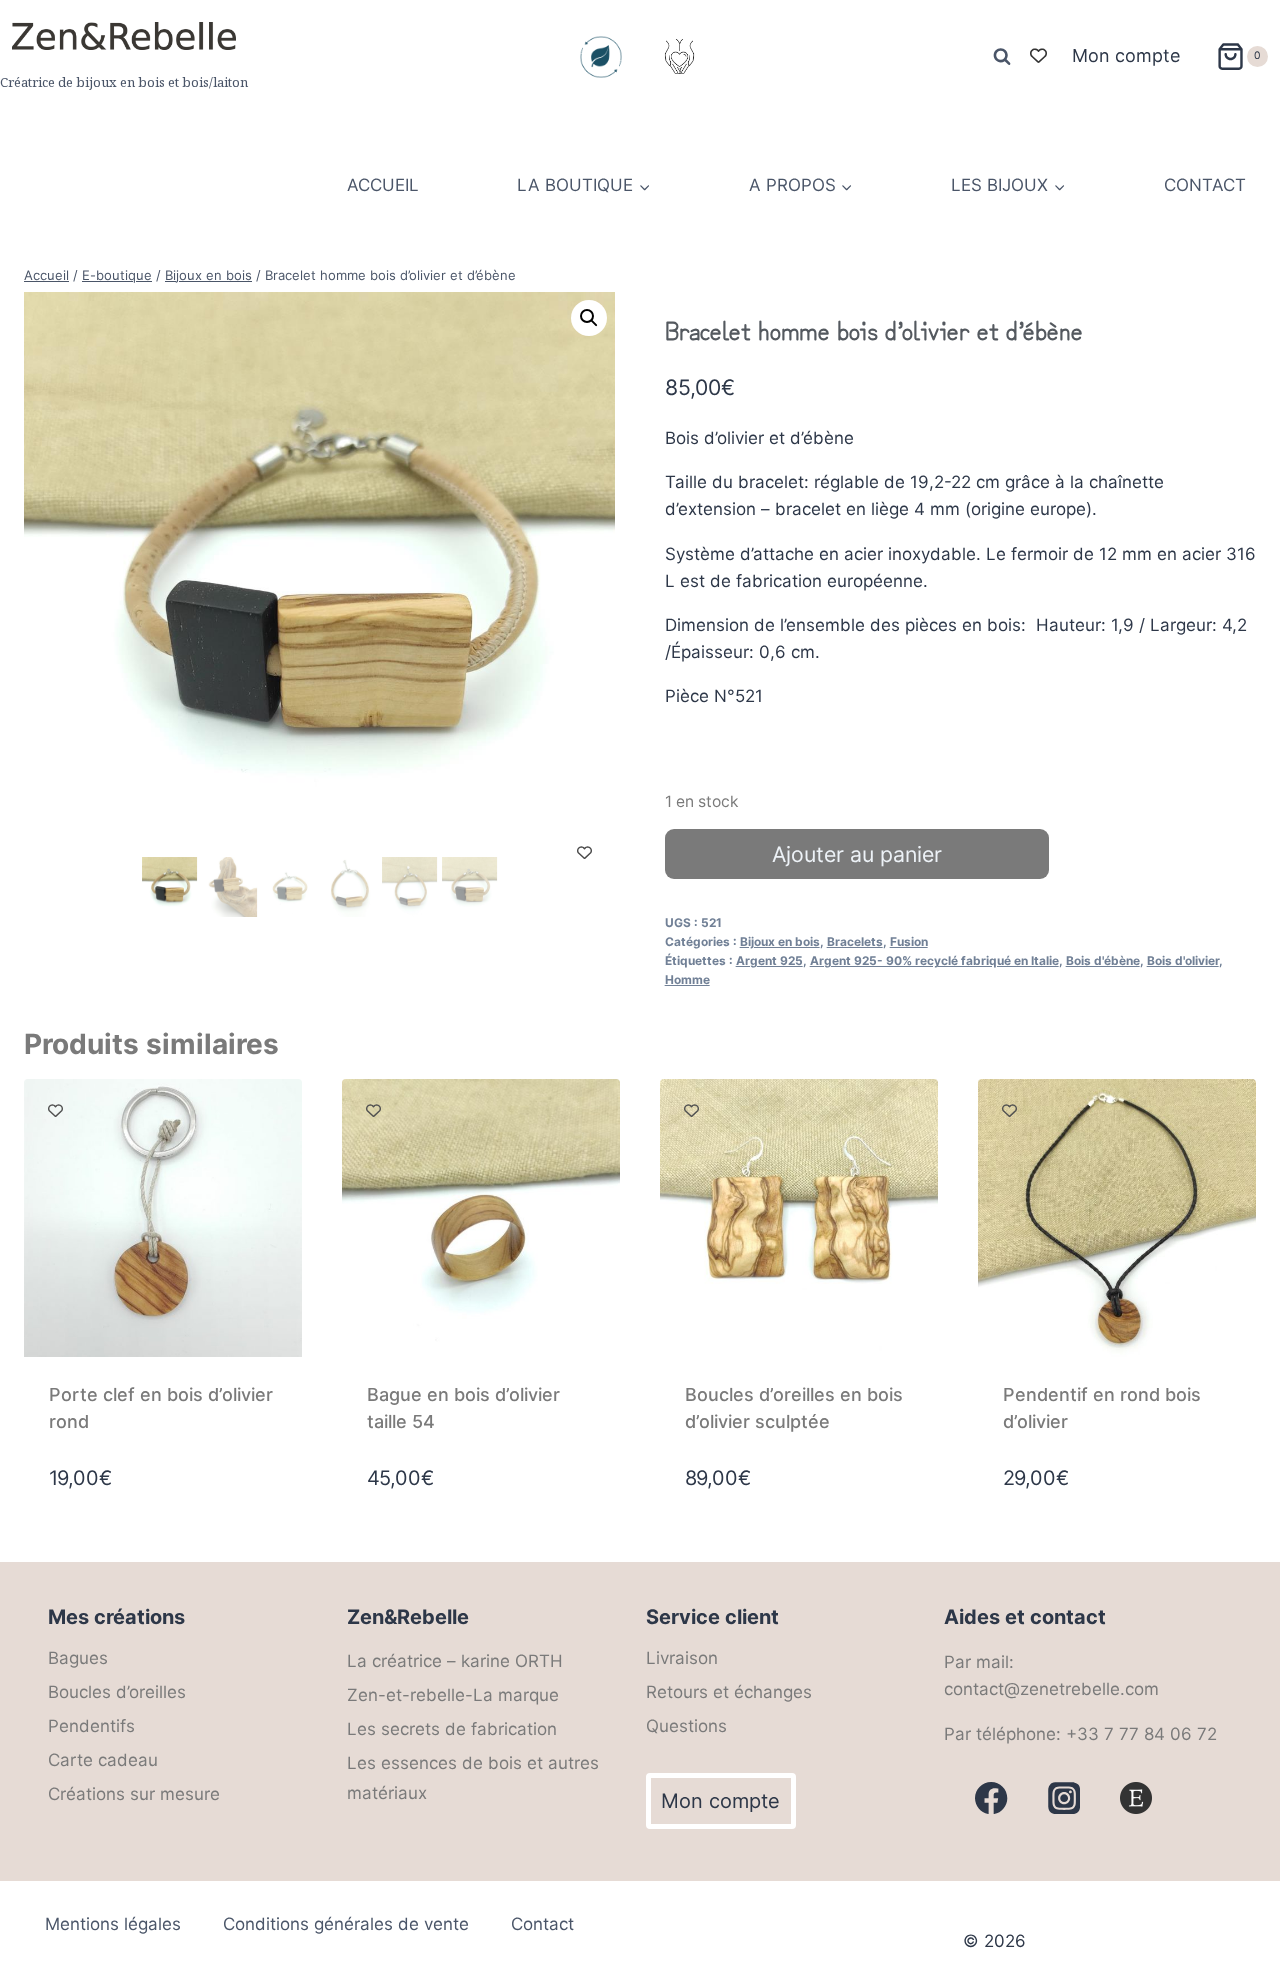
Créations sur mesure (134, 1794)
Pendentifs (91, 1726)
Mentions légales (113, 1924)
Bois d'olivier (1183, 960)
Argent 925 (769, 960)
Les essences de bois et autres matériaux (473, 1778)
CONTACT (1205, 185)
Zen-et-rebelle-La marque (453, 1695)
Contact (542, 1924)
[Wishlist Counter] (1038, 56)
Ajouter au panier (857, 854)
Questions (686, 1726)
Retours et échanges (729, 1692)
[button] (589, 318)
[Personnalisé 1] (1136, 1798)
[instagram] (1064, 1798)
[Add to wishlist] (584, 852)
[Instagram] (679, 57)
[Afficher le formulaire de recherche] (1002, 57)
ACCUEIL (383, 185)
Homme (687, 979)
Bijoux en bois (780, 941)
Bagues (78, 1658)
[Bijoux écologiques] (601, 57)
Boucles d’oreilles (117, 1692)
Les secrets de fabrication (452, 1729)
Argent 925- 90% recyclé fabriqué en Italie (934, 960)
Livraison (682, 1658)
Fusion (909, 941)
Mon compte (1126, 55)
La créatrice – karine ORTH (455, 1661)
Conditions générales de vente (346, 1924)
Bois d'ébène (1103, 960)
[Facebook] (991, 1798)
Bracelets (855, 941)
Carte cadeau (103, 1760)
